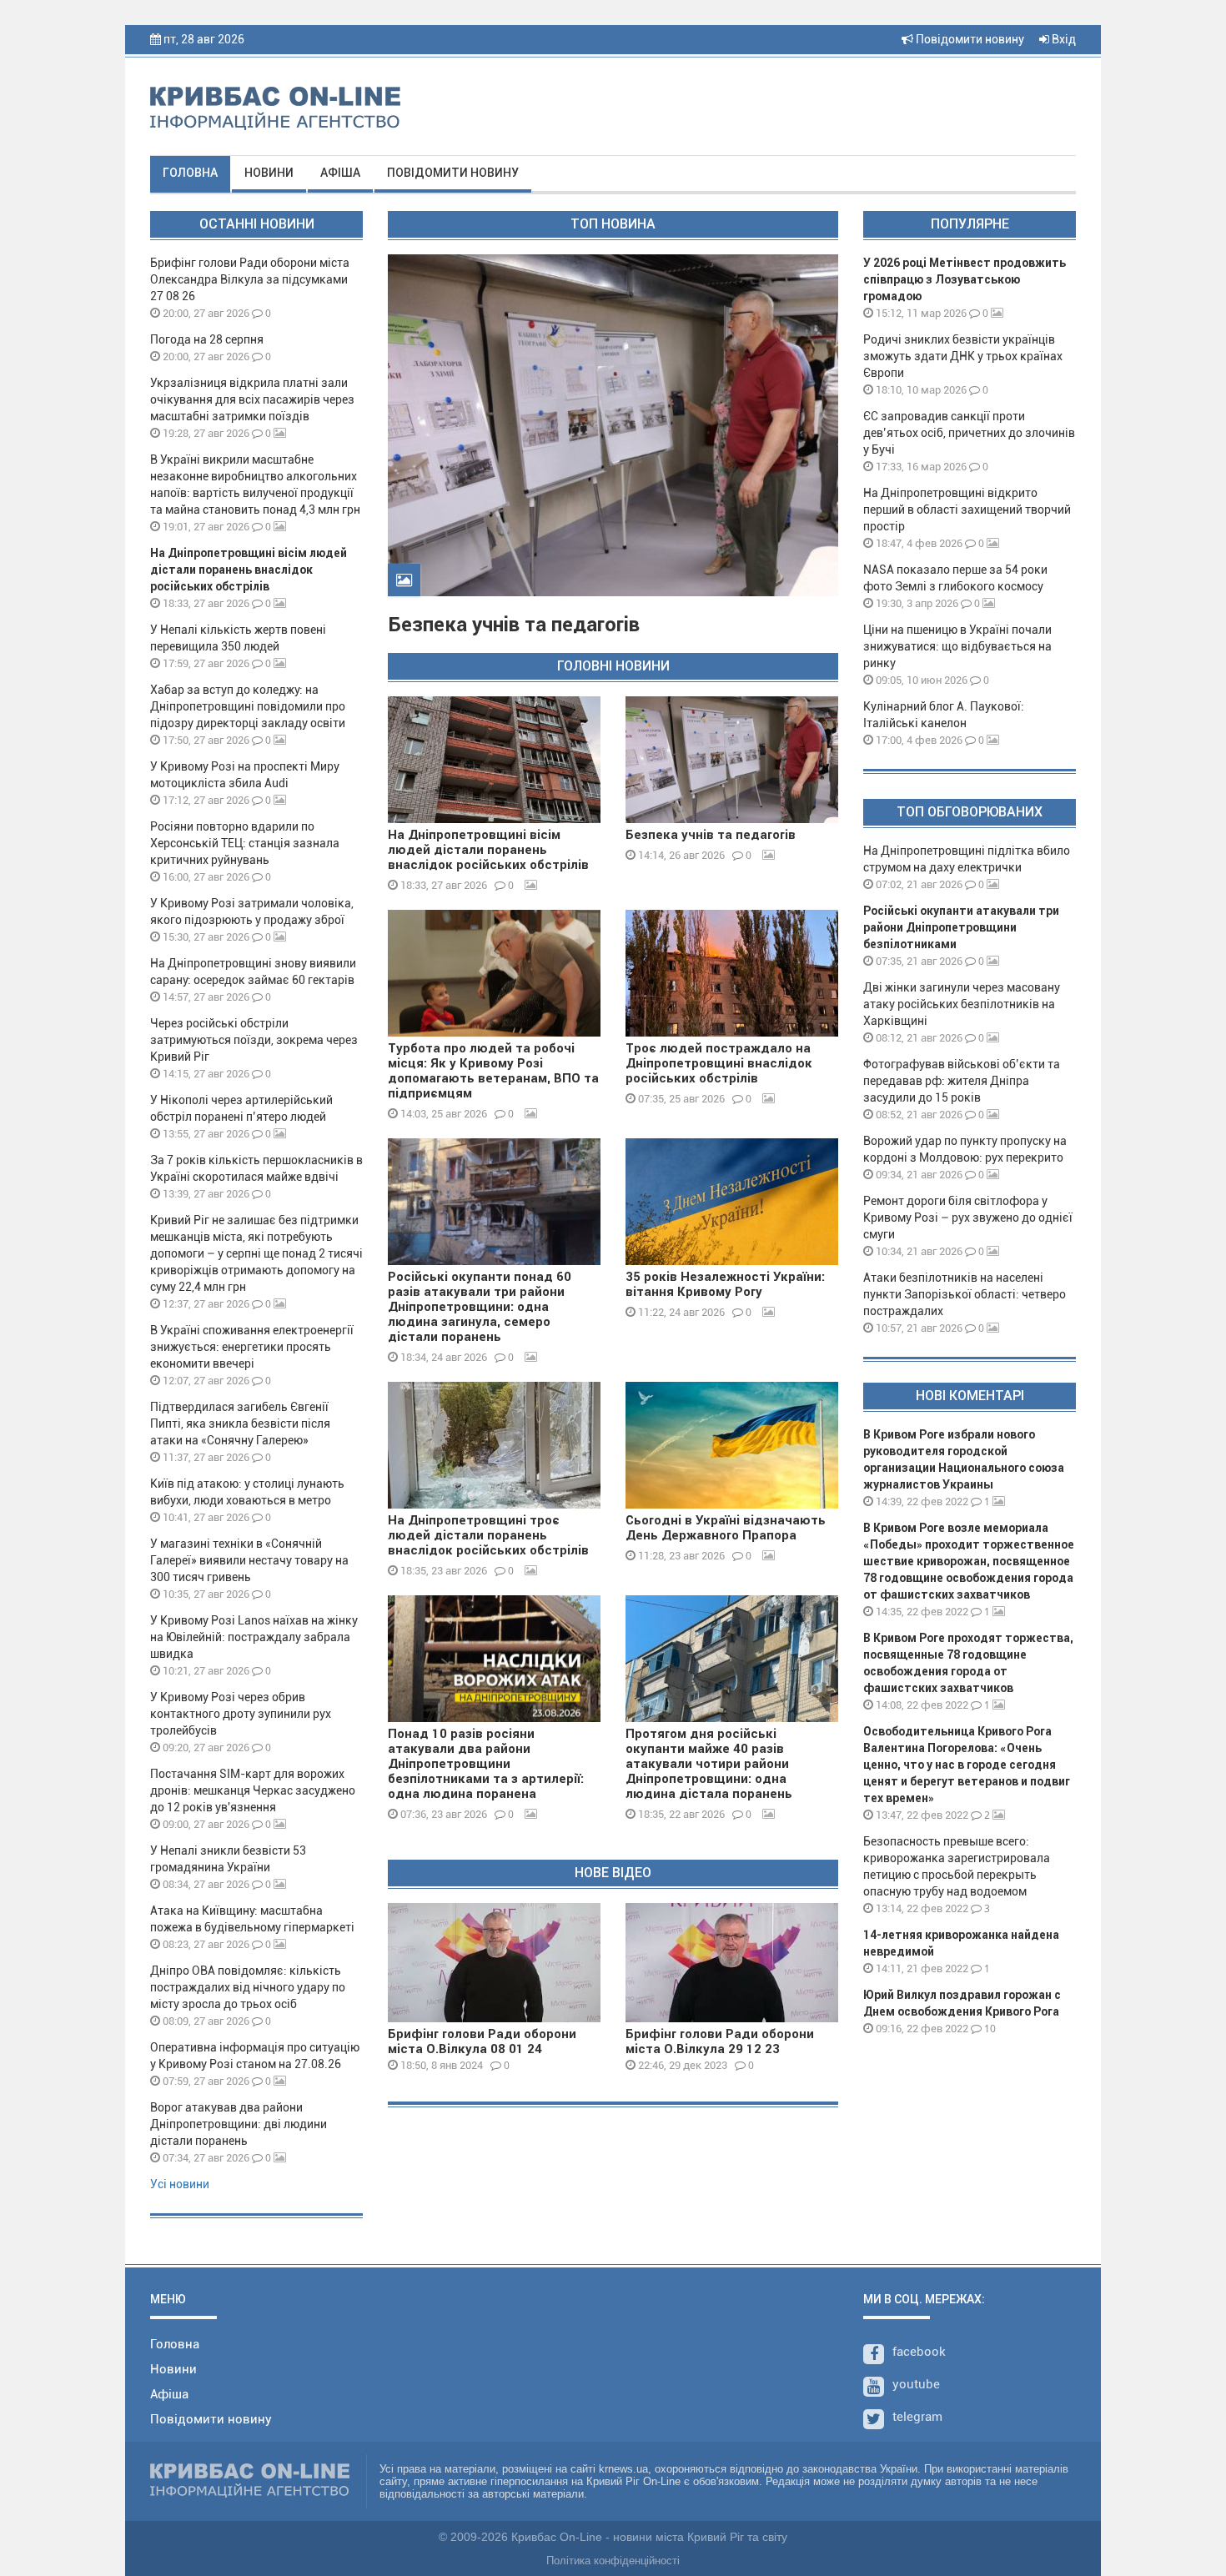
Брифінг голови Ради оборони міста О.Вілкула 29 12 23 (720, 2041)
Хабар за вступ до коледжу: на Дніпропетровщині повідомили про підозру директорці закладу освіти (248, 706)
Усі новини (180, 2184)
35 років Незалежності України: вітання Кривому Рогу (725, 1284)
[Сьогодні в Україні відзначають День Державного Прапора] (732, 1445)
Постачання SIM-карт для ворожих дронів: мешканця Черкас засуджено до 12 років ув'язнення (253, 1790)
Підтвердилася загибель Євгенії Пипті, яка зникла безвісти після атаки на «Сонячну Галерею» (240, 1424)
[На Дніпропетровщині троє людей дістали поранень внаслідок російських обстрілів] (494, 1445)
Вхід (1063, 39)
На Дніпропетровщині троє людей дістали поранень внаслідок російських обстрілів (488, 1535)
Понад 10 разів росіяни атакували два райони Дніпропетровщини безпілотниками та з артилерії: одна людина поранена (486, 1764)
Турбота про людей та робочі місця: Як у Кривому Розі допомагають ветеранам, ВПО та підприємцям (493, 1071)
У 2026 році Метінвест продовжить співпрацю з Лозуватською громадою (965, 279)
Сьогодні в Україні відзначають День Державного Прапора (726, 1528)
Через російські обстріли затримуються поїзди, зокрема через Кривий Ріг (254, 1040)
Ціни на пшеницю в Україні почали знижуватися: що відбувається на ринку (957, 646)
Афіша (340, 173)
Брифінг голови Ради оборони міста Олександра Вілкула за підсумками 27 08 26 (250, 279)
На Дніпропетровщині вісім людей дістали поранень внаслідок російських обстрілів (249, 570)
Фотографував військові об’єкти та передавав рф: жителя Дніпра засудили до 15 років (962, 1081)
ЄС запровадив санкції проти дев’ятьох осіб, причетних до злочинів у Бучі (969, 433)
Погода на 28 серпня (207, 339)
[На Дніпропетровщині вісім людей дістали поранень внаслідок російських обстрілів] (494, 760)
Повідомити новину (969, 39)
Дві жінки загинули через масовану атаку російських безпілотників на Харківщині (962, 1004)
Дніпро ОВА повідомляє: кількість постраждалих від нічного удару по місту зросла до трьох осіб (248, 1987)
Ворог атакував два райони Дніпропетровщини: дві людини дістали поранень (239, 2124)
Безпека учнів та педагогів (514, 625)
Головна (190, 173)
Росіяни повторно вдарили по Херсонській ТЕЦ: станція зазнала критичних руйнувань (245, 843)
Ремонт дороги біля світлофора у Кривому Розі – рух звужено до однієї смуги (968, 1218)
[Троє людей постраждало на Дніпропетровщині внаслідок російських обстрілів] (732, 973)
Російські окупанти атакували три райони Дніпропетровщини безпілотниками (961, 927)
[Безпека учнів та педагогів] (732, 760)
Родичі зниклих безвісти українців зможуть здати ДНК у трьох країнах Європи (963, 356)
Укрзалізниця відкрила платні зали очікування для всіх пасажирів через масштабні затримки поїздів (252, 399)
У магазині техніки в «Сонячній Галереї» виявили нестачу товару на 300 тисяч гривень (249, 1560)
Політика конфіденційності (613, 2561)
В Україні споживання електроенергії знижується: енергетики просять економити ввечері (252, 1347)
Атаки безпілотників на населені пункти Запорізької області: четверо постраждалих (965, 1294)
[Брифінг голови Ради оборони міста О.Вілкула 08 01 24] (494, 1963)
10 (989, 2029)
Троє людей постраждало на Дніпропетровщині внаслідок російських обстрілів (719, 1063)
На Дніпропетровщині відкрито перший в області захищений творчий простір (967, 510)
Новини (269, 173)
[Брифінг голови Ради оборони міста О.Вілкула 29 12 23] (732, 1963)
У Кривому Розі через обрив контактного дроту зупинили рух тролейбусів (241, 1714)
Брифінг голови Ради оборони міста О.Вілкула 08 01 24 (482, 2041)
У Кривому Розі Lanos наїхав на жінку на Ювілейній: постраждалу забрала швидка (254, 1637)
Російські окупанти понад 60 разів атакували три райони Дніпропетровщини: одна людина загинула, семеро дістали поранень (480, 1307)
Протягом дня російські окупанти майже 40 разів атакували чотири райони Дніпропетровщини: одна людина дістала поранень (709, 1764)
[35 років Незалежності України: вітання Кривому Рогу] (732, 1202)
